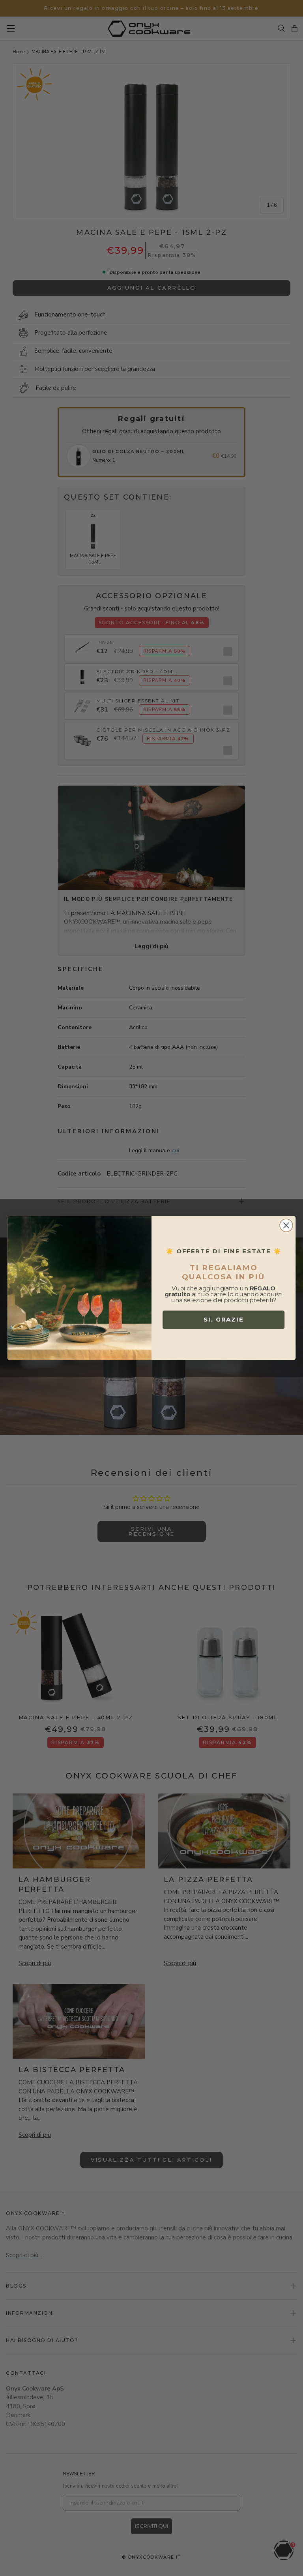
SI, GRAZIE (224, 1320)
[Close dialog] (286, 1225)
